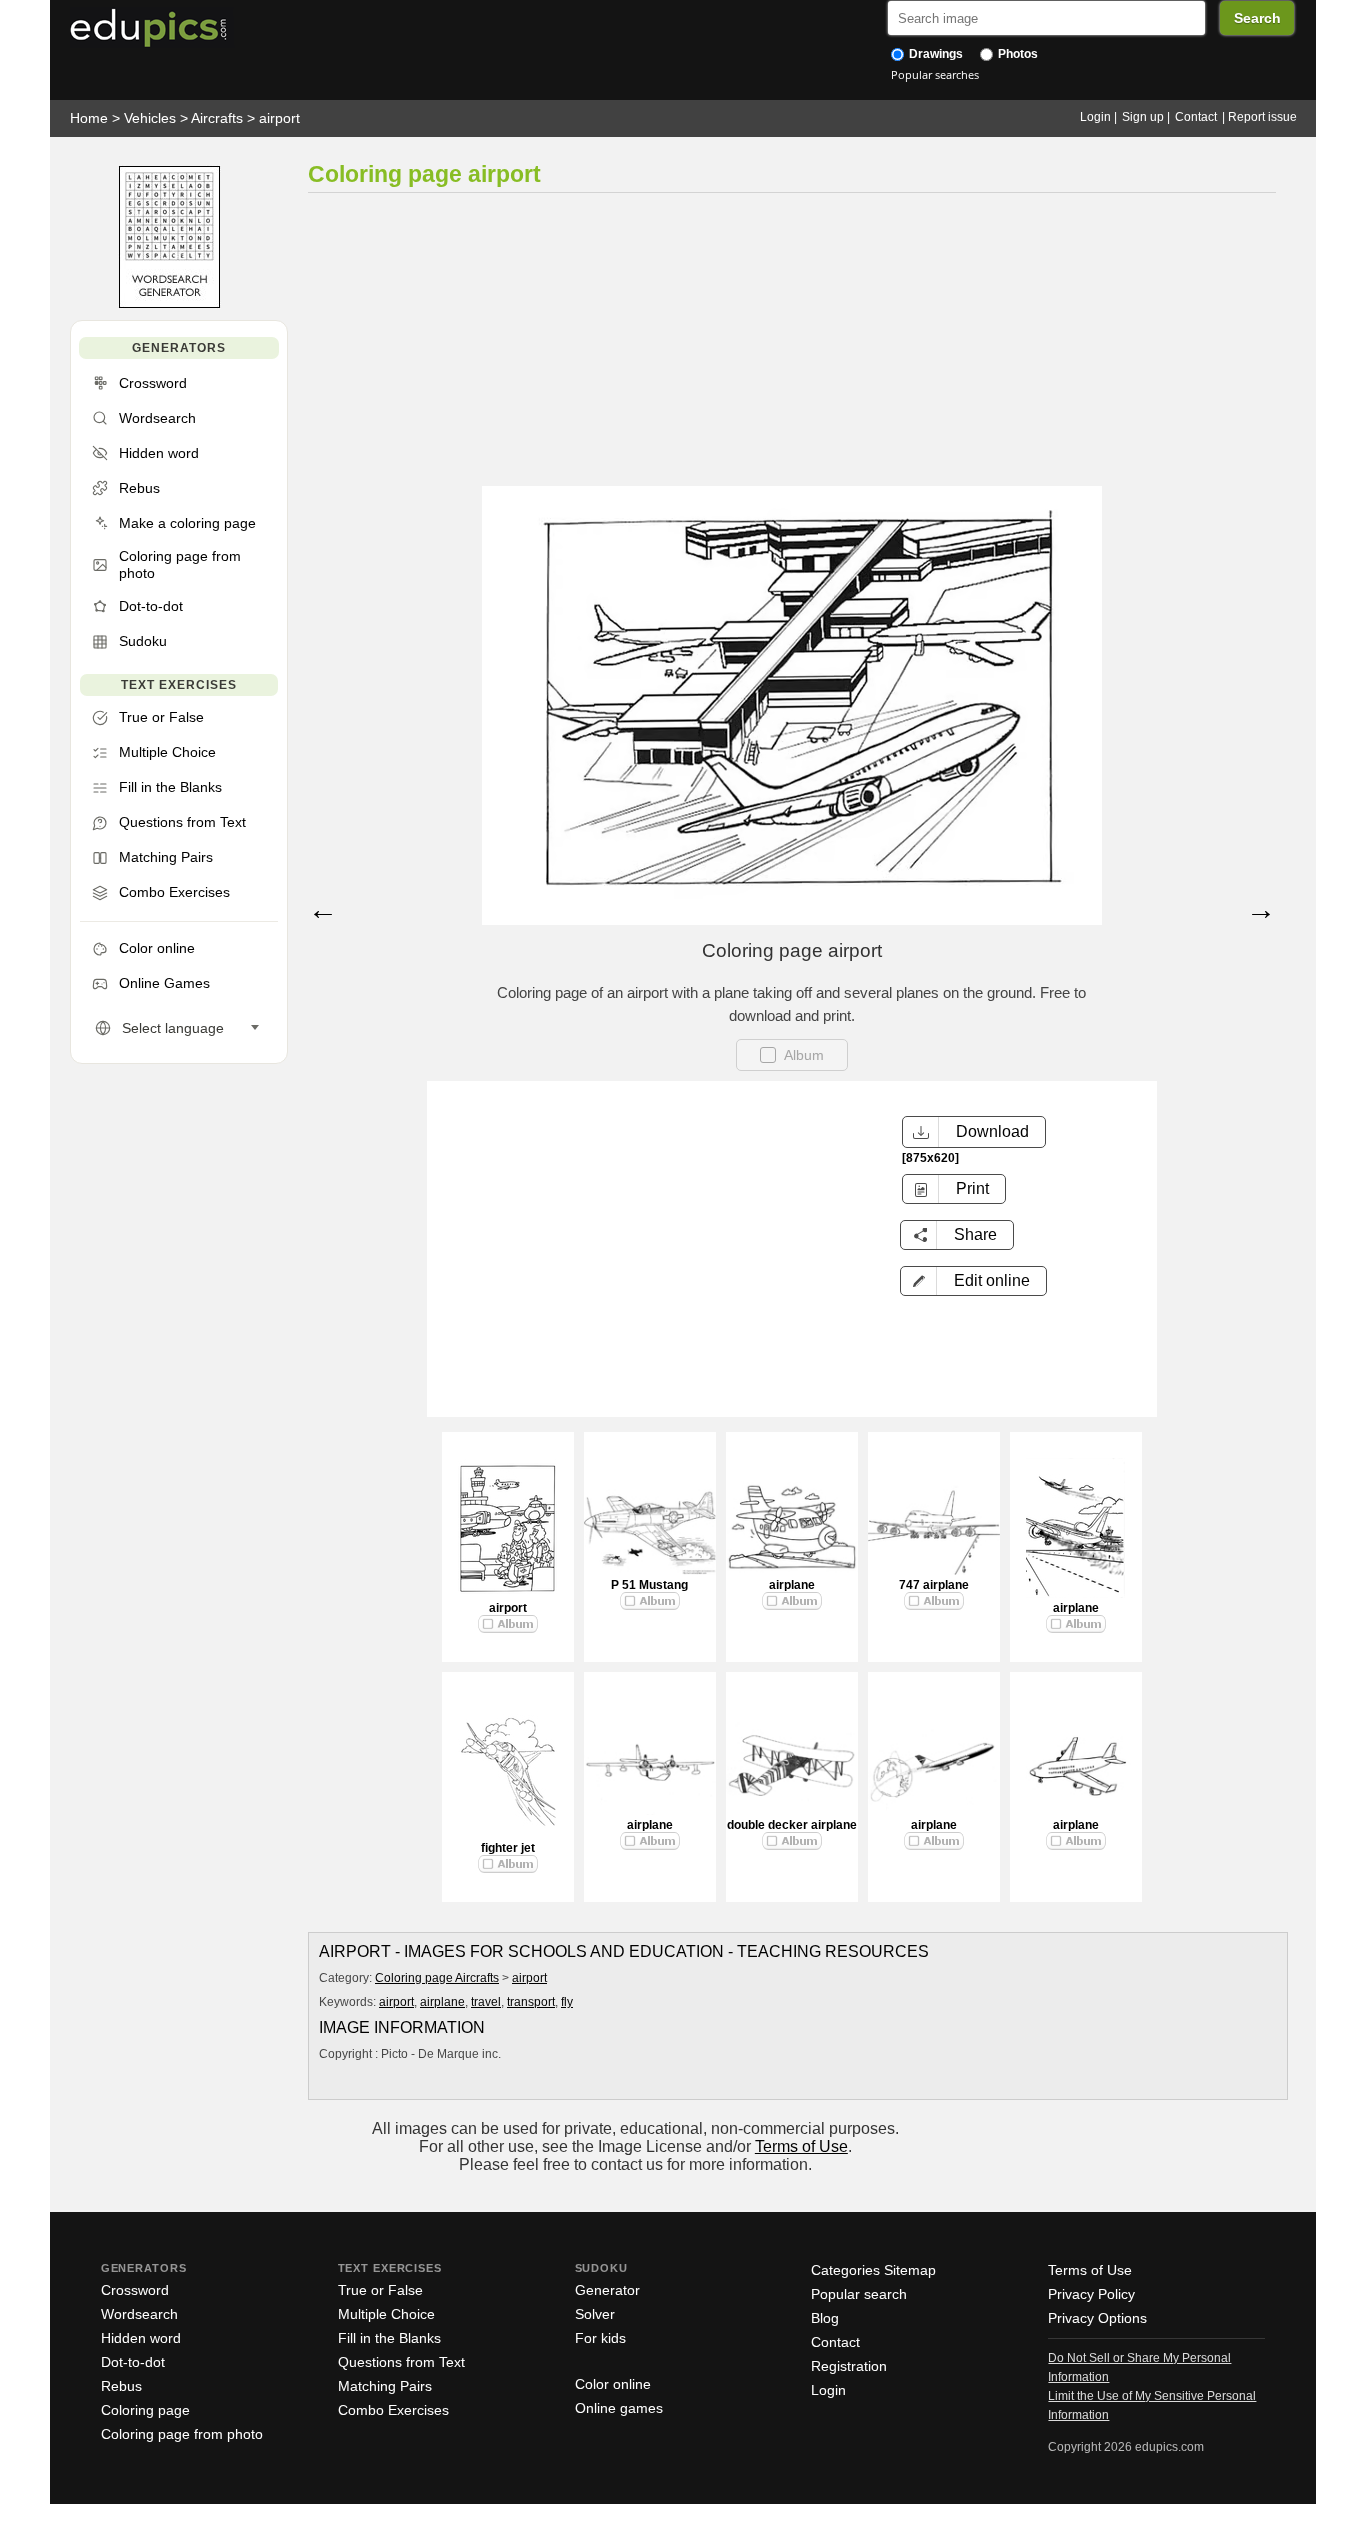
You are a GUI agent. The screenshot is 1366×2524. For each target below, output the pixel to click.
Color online (613, 2384)
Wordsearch (139, 2314)
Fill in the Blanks (389, 2338)
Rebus (121, 2386)
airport (279, 118)
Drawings (934, 54)
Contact (1196, 117)
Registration (849, 2366)
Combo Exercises (393, 2410)
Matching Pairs (385, 2386)
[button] (973, 1281)
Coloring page (145, 2410)
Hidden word (141, 2338)
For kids (600, 2338)
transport (531, 2002)
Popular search (859, 2294)
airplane (792, 1585)
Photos (1016, 54)
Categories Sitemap (873, 2270)
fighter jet (508, 1848)
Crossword (135, 2290)
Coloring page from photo (182, 2434)
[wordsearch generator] (169, 303)
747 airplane (934, 1585)
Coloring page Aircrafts (437, 1978)
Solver (595, 2314)
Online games (619, 2408)
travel (486, 2002)
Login (1095, 117)
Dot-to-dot (133, 2362)
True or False (380, 2290)
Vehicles (150, 118)
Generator (607, 2290)
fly (567, 2002)
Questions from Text (401, 2362)
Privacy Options (1097, 2318)
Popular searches (935, 74)
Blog (825, 2318)
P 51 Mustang (649, 1585)
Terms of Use (801, 2146)
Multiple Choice (386, 2314)
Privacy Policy (1091, 2294)
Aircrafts (217, 118)
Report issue (1262, 117)
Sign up (1143, 117)
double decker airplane (792, 1825)
